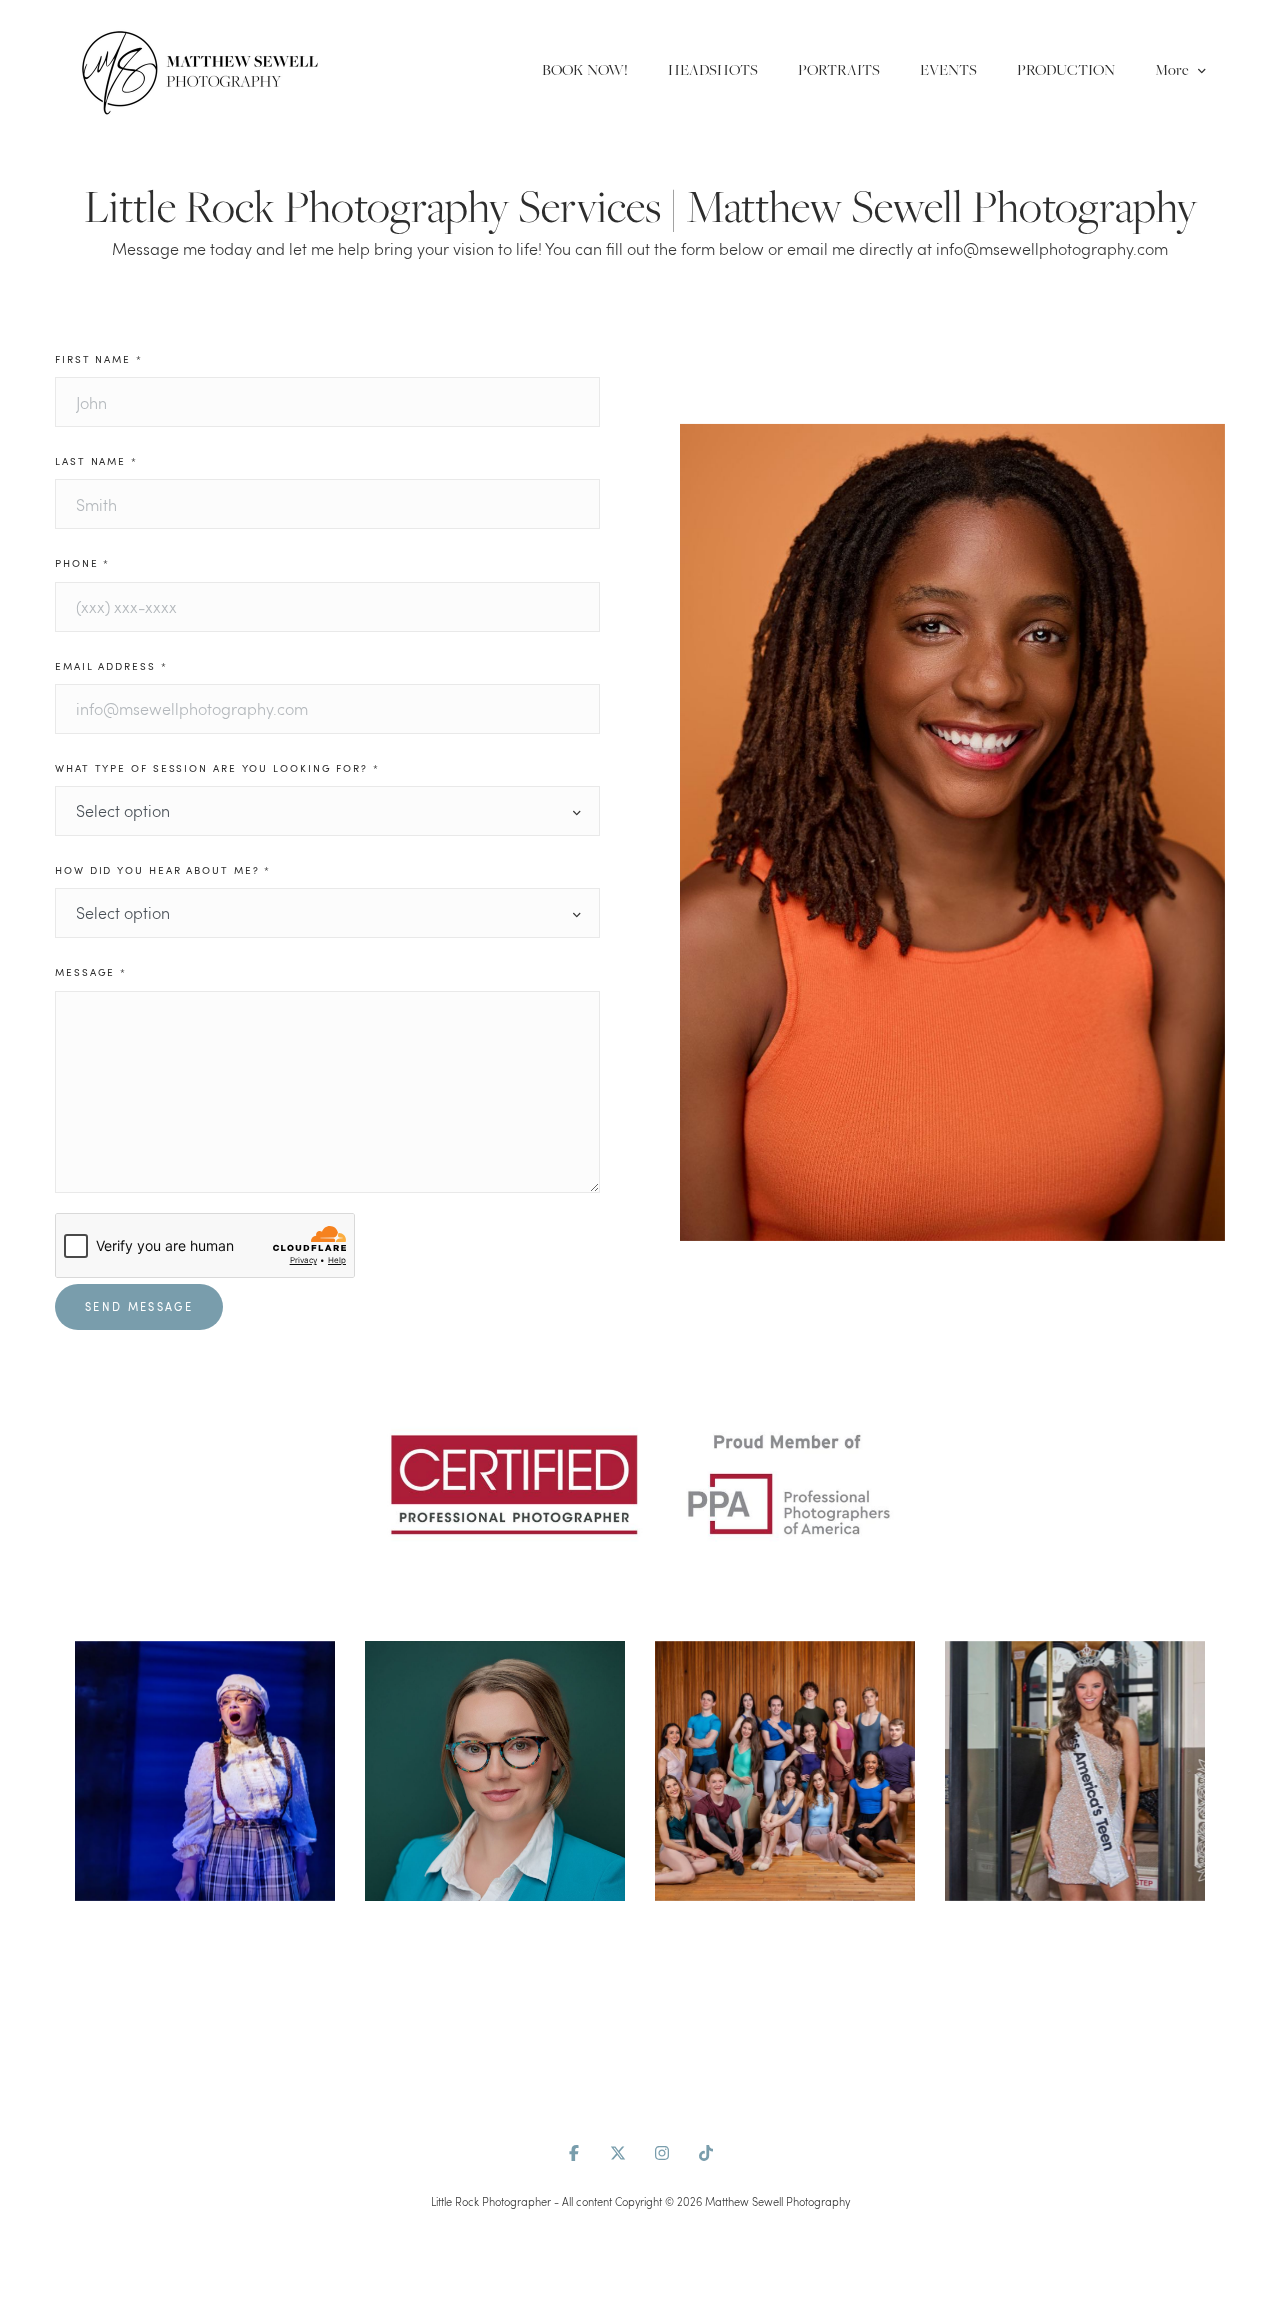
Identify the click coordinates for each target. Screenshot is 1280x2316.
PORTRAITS (839, 70)
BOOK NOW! (585, 70)
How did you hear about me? (163, 870)
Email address (111, 666)
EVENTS (948, 70)
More (1173, 70)
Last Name (96, 461)
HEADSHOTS (713, 70)
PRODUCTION (1066, 70)
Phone (82, 563)
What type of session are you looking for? (217, 768)
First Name (99, 359)
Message (91, 972)
